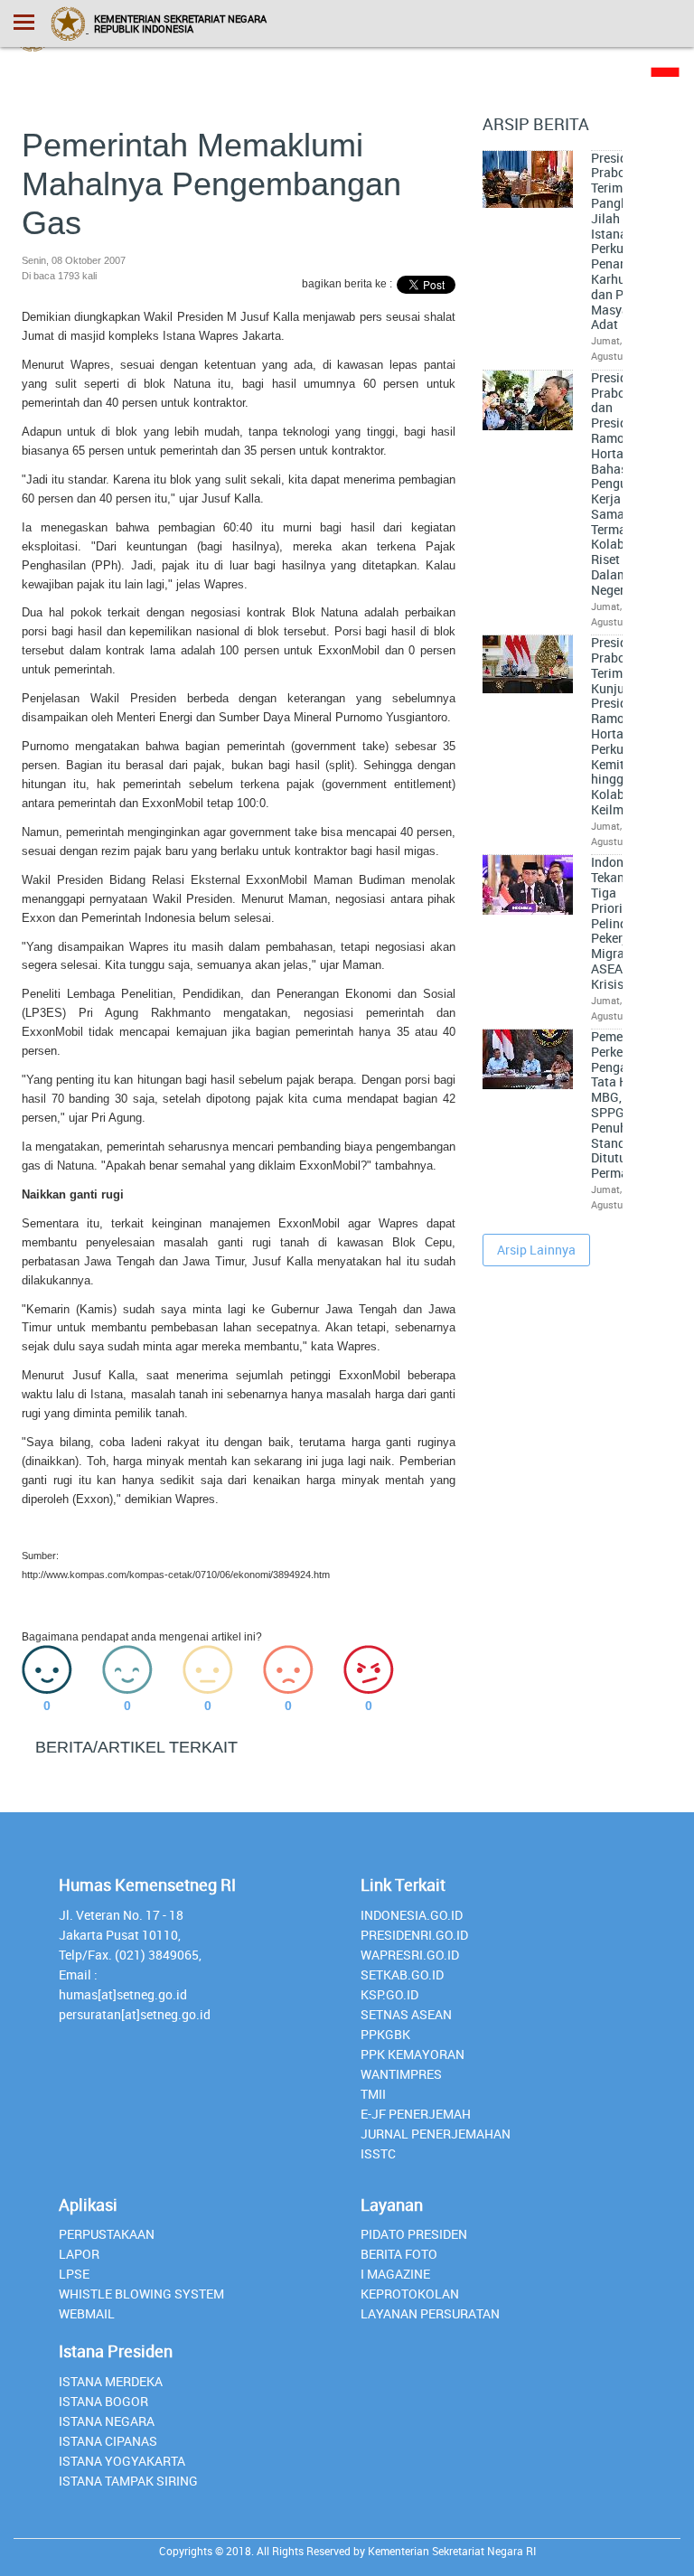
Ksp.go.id (389, 1994)
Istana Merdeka (111, 2381)
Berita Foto (399, 2254)
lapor (79, 2254)
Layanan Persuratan (430, 2313)
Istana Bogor (103, 2401)
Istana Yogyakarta (122, 2461)
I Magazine (395, 2274)
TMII (373, 2094)
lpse (74, 2274)
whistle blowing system (141, 2294)
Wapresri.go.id (410, 1955)
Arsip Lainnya (536, 1250)
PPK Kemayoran (413, 2054)
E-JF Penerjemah (416, 2114)
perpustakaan (107, 2234)
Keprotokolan (410, 2294)
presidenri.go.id (414, 1935)
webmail (87, 2313)
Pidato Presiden (414, 2234)
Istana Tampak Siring (128, 2481)
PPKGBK (385, 2034)
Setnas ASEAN (406, 2014)
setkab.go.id (402, 1974)
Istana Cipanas (108, 2441)
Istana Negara (107, 2421)
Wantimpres (401, 2074)
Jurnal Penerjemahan (436, 2134)
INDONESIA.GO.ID (412, 1915)
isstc (378, 2153)
